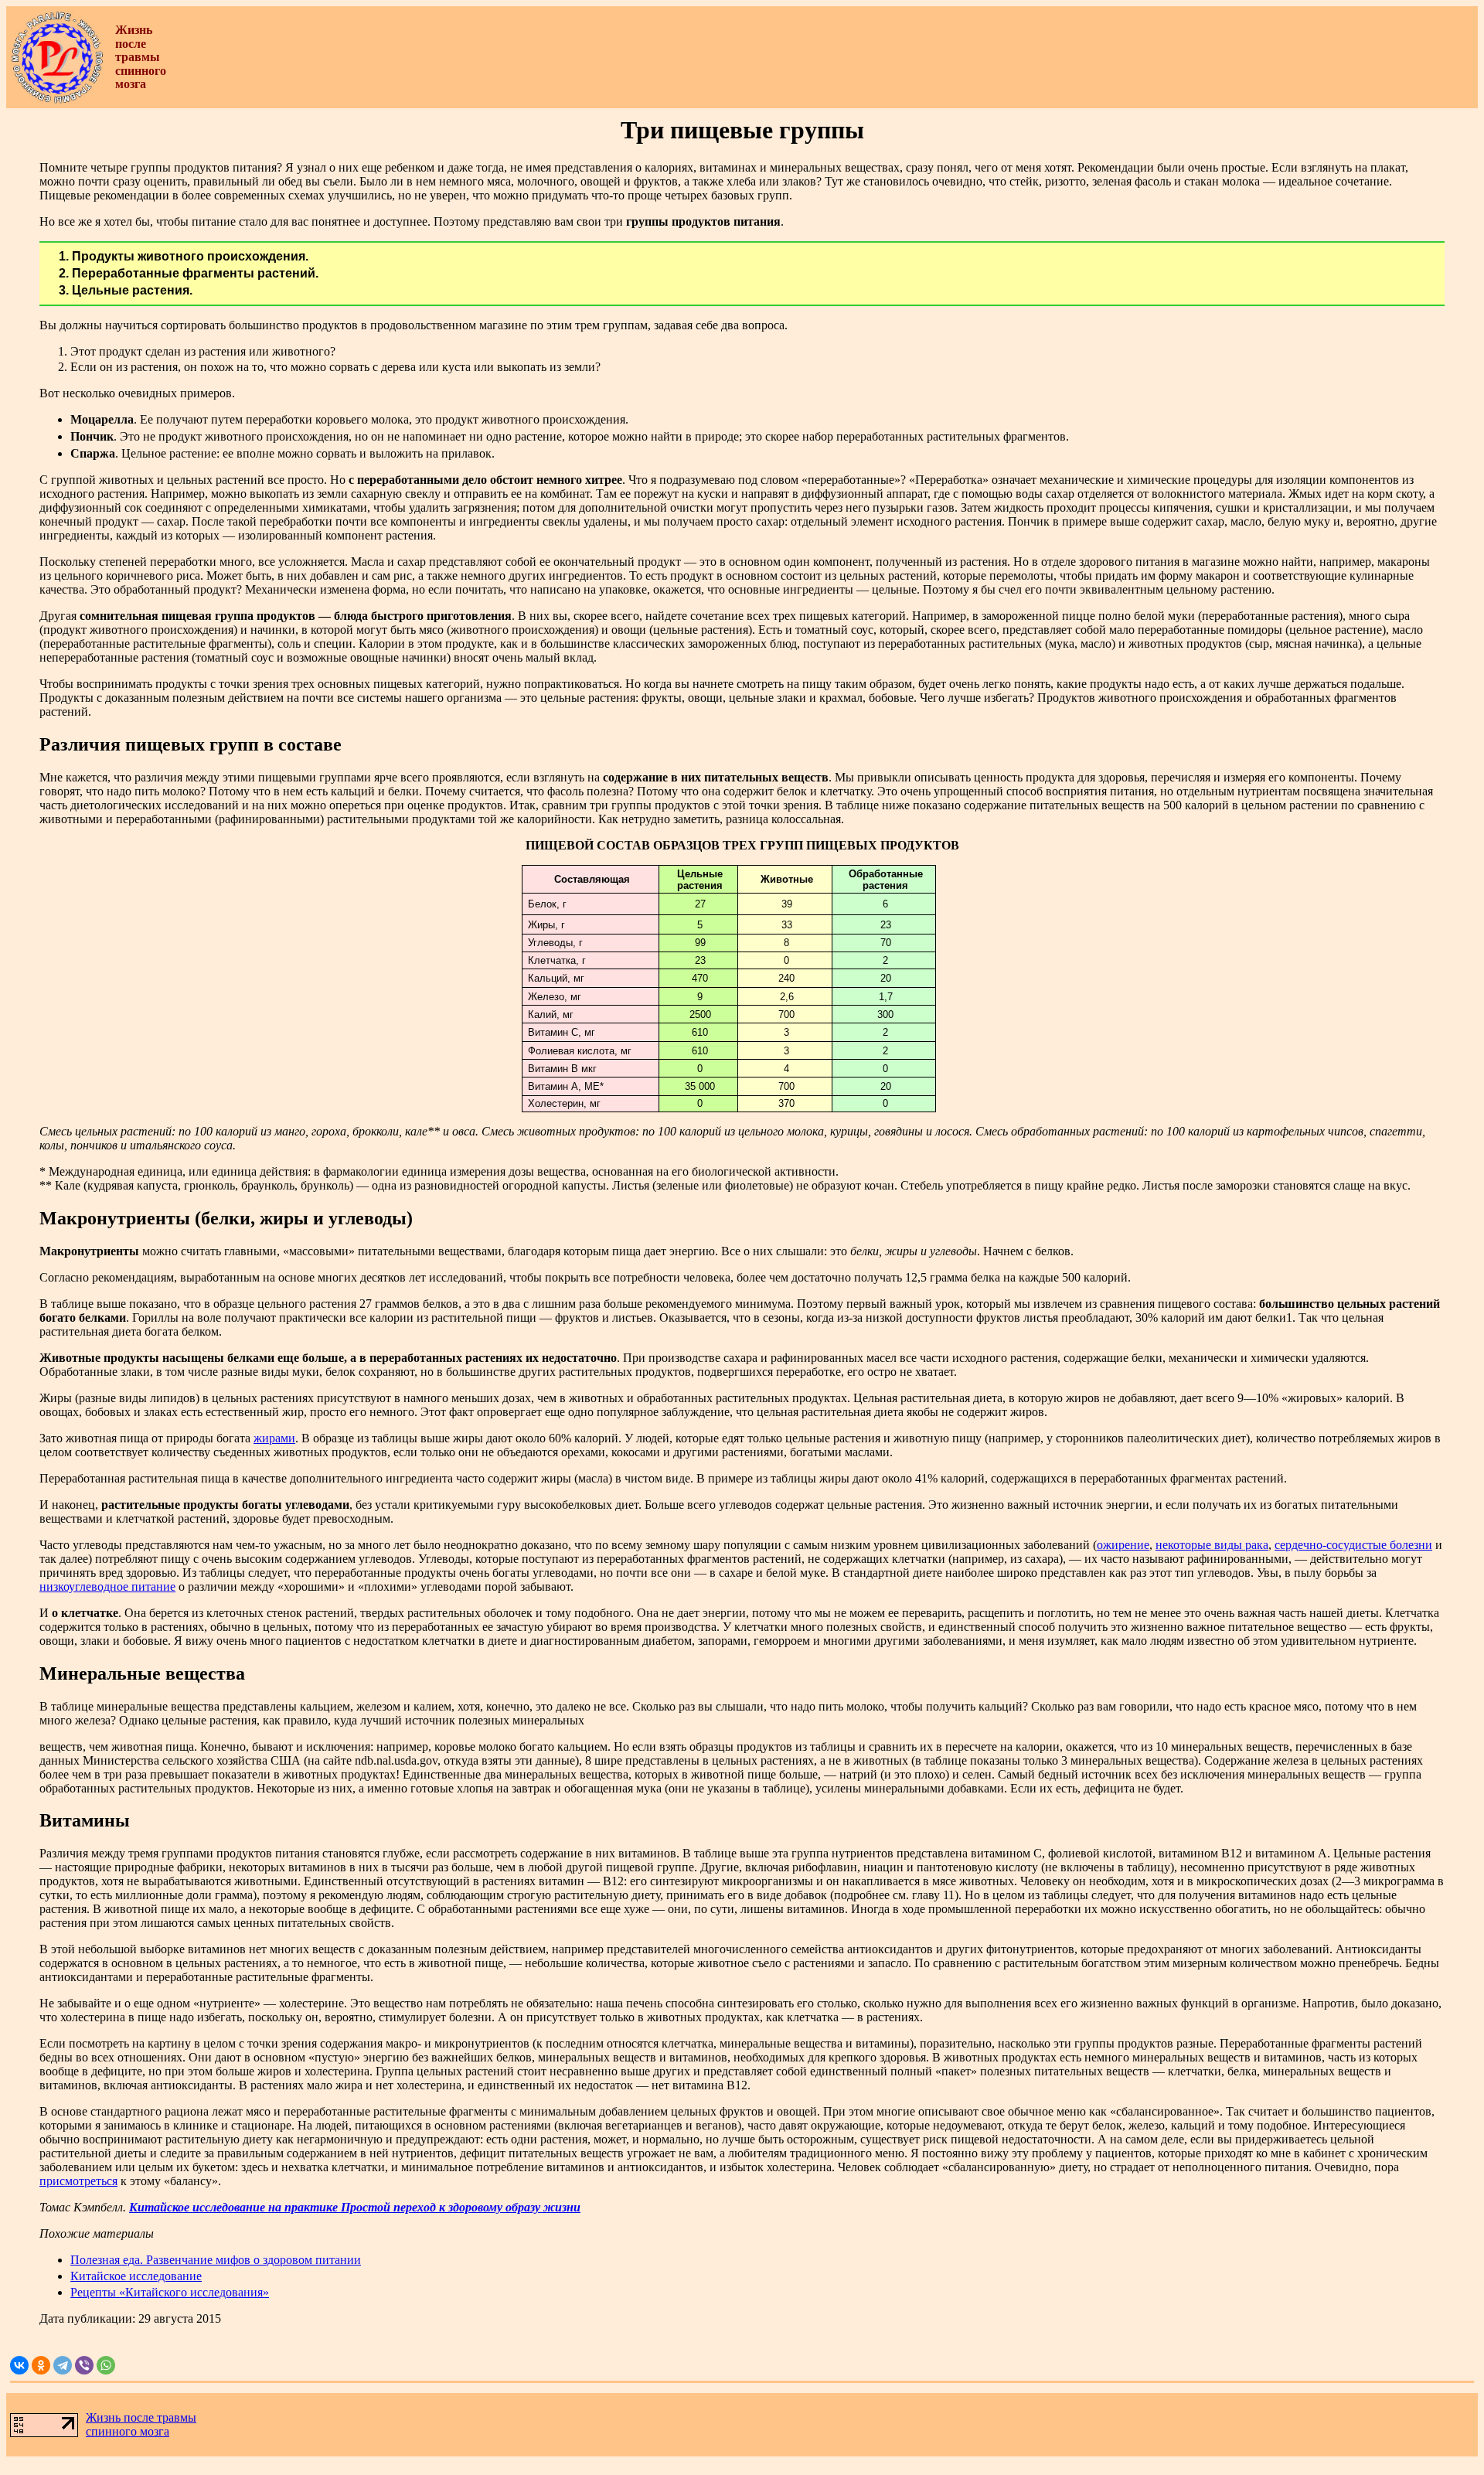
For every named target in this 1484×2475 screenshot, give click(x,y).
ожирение (1123, 1545)
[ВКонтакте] (19, 2365)
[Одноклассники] (41, 2365)
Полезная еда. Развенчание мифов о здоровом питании (216, 2260)
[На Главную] (57, 100)
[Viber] (84, 2365)
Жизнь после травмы (141, 2417)
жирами (274, 1438)
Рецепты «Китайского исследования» (170, 2292)
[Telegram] (63, 2365)
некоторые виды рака (1212, 1545)
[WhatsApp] (106, 2365)
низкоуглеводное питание (107, 1586)
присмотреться (78, 2181)
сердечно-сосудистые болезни (1353, 1545)
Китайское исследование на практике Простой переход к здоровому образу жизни (355, 2207)
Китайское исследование (136, 2276)
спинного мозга (128, 2431)
